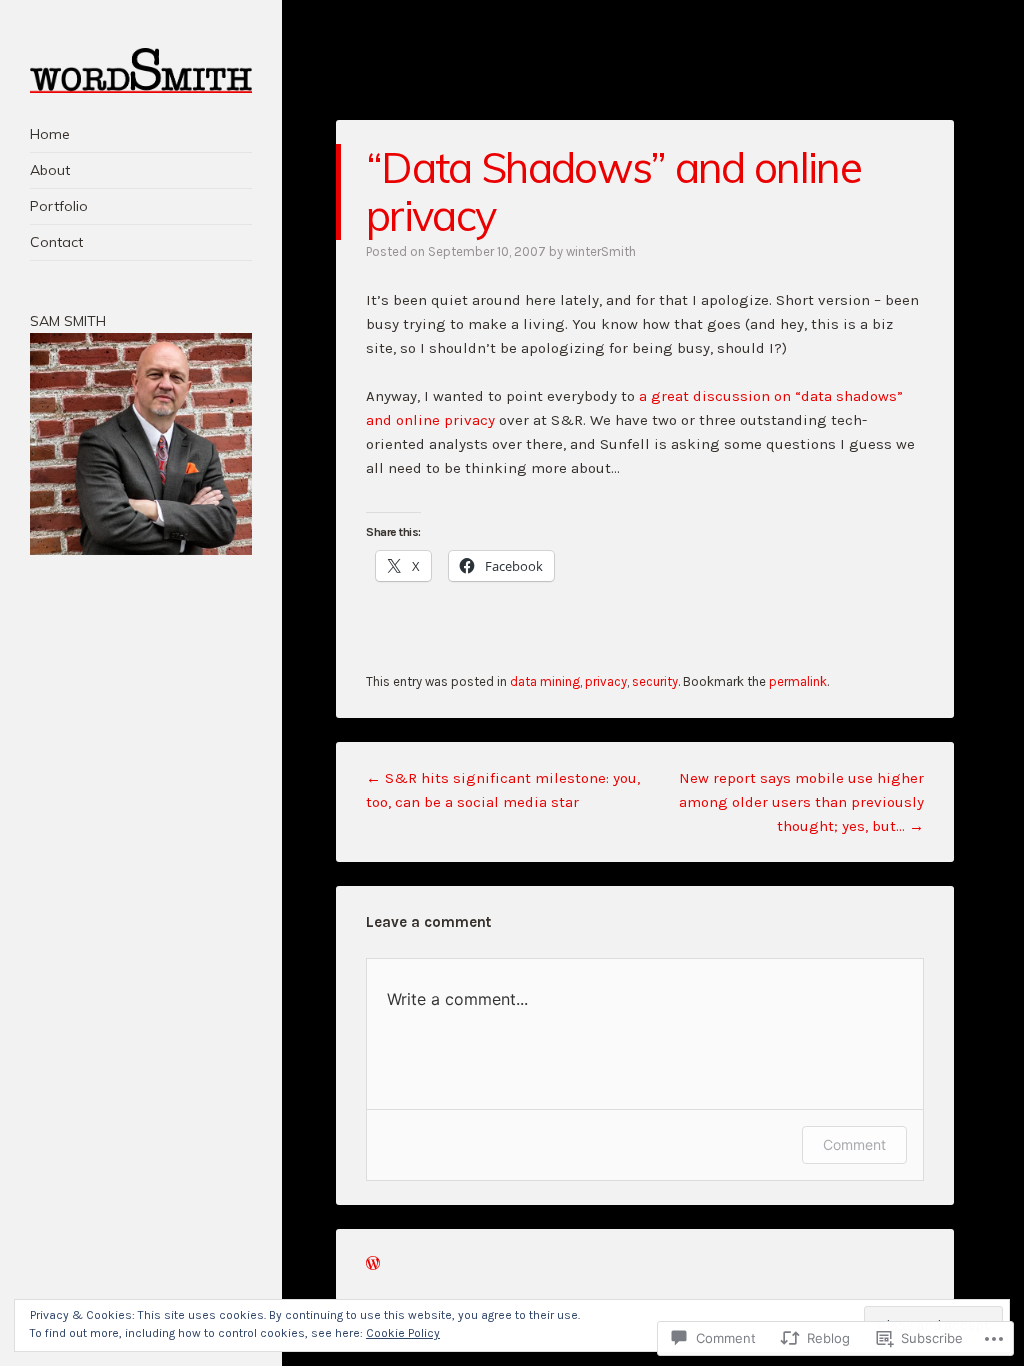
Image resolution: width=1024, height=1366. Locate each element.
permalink (798, 681)
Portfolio (59, 206)
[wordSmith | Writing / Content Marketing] (141, 70)
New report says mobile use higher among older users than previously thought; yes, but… (801, 802)
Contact (56, 242)
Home (50, 134)
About (50, 170)
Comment (854, 1144)
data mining (545, 681)
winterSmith (601, 251)
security (655, 681)
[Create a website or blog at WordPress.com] (373, 1264)
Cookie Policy (403, 1333)
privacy (606, 681)
